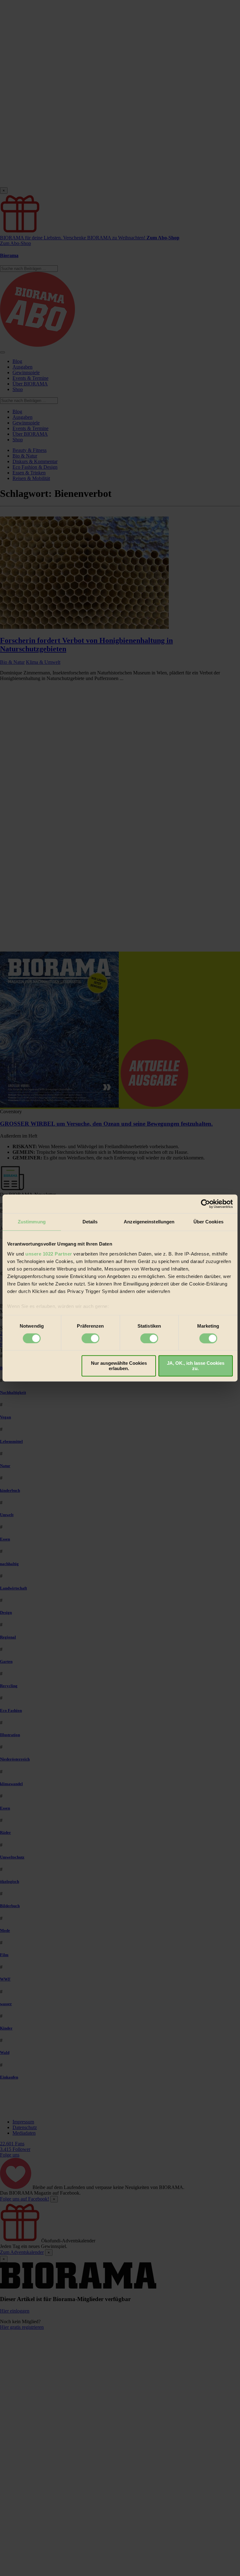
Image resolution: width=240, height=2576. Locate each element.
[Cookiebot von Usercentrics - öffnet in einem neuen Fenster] (205, 1204)
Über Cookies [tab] (208, 1222)
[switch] (90, 1338)
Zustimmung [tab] (32, 1222)
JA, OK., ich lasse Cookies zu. (196, 1366)
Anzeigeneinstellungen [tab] (149, 1222)
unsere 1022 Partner (49, 1254)
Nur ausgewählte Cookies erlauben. (119, 1366)
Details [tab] (90, 1222)
